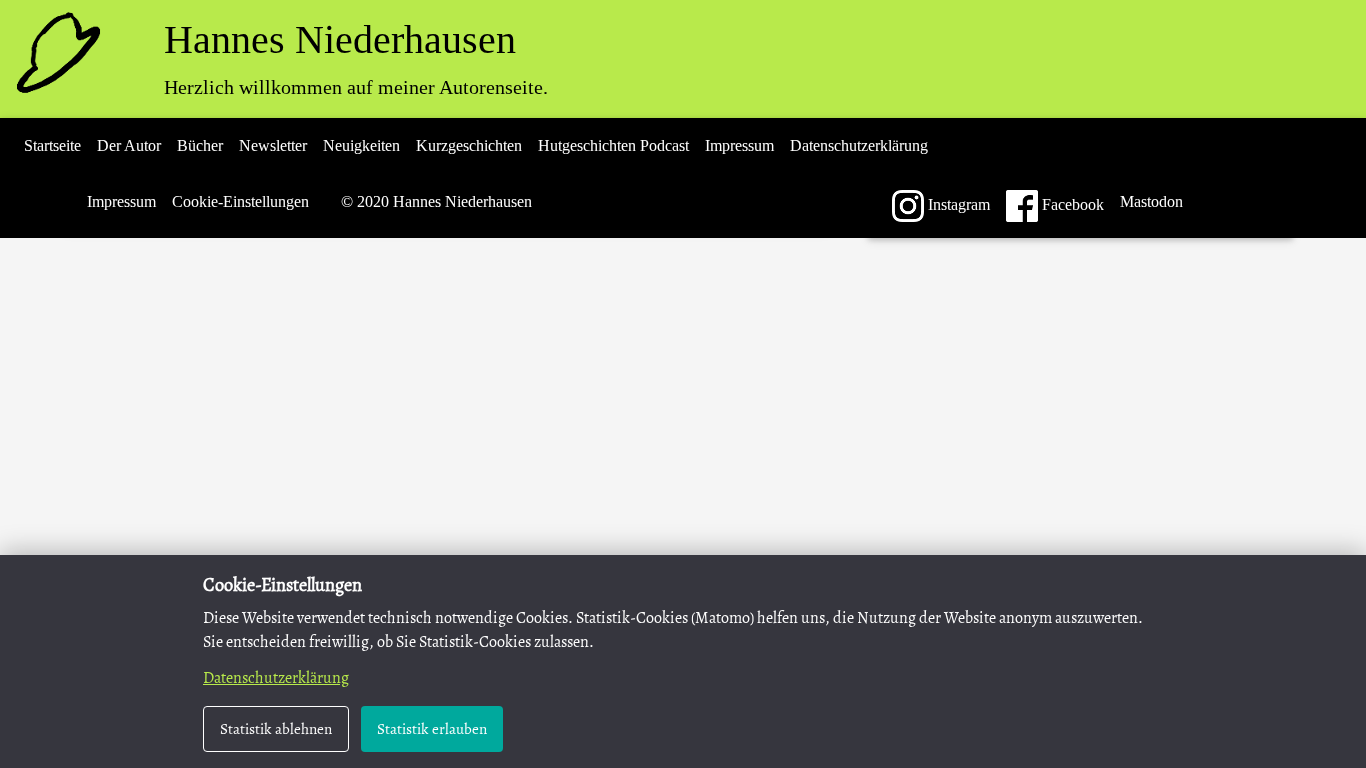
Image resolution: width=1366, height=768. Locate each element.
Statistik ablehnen (276, 729)
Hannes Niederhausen (340, 39)
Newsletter (273, 145)
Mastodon (1151, 201)
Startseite (52, 145)
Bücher (200, 145)
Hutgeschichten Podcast (613, 145)
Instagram (957, 204)
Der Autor (129, 145)
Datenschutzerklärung (859, 145)
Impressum (739, 145)
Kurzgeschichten (469, 145)
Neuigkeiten (361, 145)
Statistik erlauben (432, 729)
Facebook (1071, 204)
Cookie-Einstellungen (240, 201)
